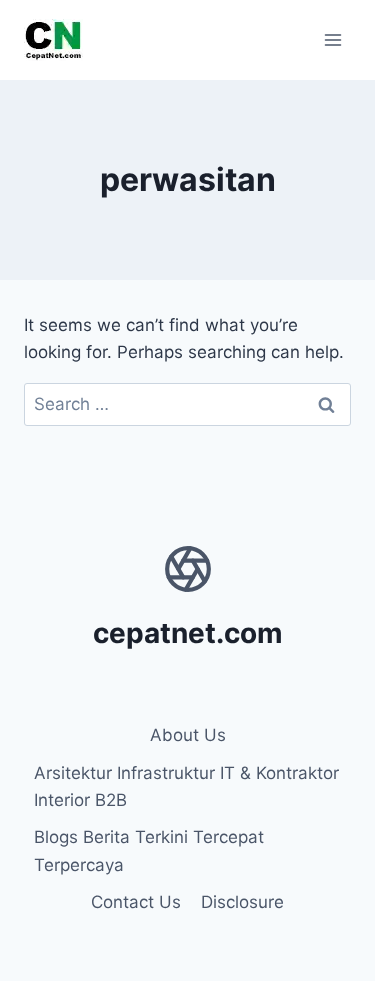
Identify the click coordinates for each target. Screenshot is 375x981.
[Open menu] (332, 39)
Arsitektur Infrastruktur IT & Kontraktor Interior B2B (186, 786)
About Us (188, 735)
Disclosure (242, 902)
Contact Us (136, 902)
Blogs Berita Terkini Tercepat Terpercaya (149, 850)
